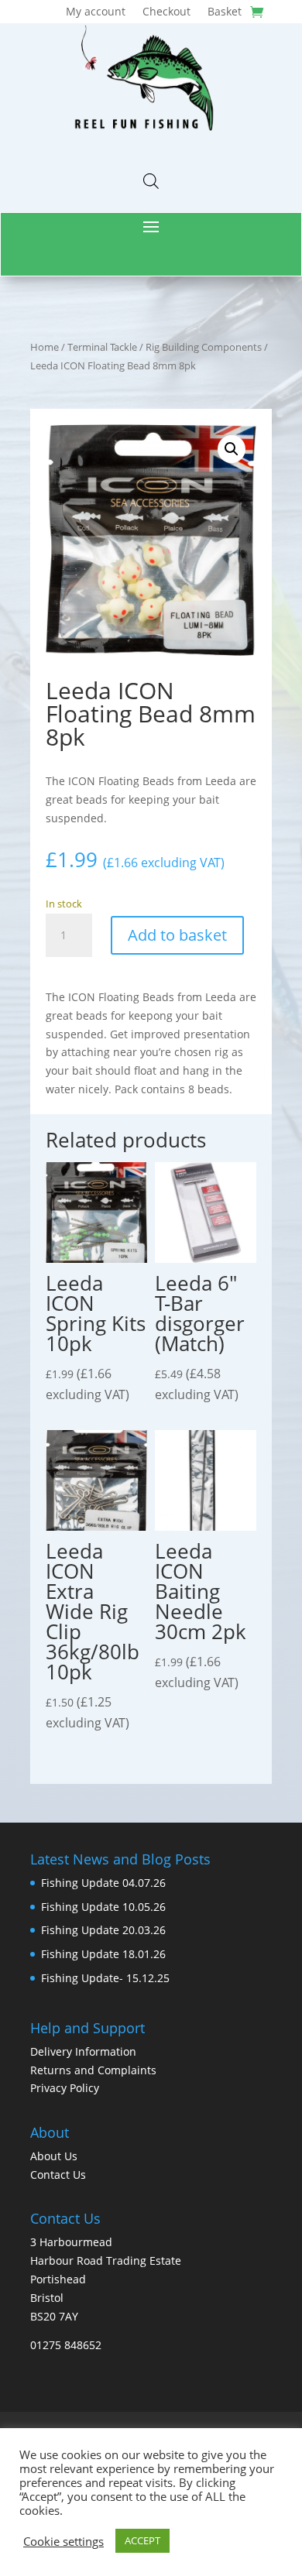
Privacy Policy (65, 2088)
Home (45, 347)
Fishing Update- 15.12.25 (105, 1978)
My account (96, 12)
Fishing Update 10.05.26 (103, 1907)
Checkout (166, 12)
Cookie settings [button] (63, 2541)
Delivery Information (83, 2051)
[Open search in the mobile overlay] (151, 181)
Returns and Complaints (93, 2070)
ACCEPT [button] (142, 2540)
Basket (225, 12)
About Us (54, 2156)
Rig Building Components (204, 347)
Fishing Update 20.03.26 (103, 1930)
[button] (232, 449)
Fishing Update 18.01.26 (103, 1954)
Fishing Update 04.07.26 (103, 1883)
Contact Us (58, 2175)
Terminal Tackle (102, 347)
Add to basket (177, 935)
